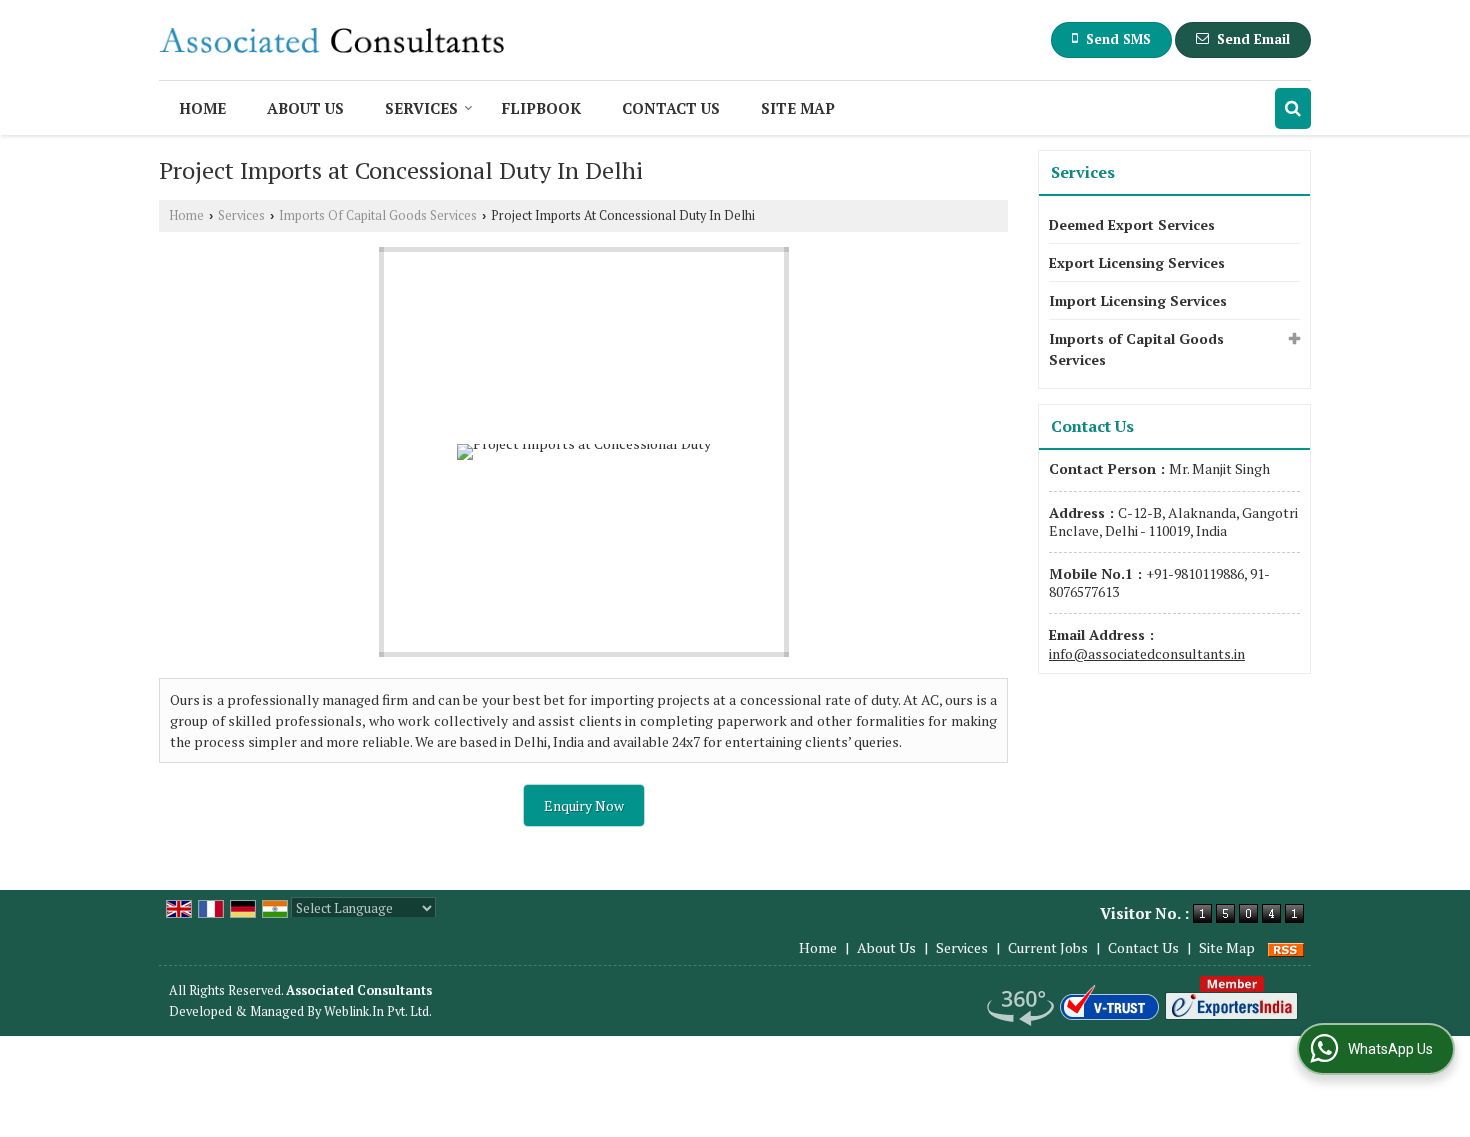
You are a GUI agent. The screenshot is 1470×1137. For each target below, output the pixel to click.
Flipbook (541, 108)
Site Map (798, 108)
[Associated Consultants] (332, 40)
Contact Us (671, 108)
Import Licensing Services (1138, 300)
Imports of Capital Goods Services (1136, 349)
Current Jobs (1048, 947)
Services (421, 108)
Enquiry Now (584, 805)
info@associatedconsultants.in (1147, 653)
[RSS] (1286, 947)
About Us (305, 108)
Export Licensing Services (1137, 262)
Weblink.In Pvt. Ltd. (378, 1011)
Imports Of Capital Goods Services (378, 215)
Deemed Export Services (1132, 224)
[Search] (1293, 108)
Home (202, 108)
